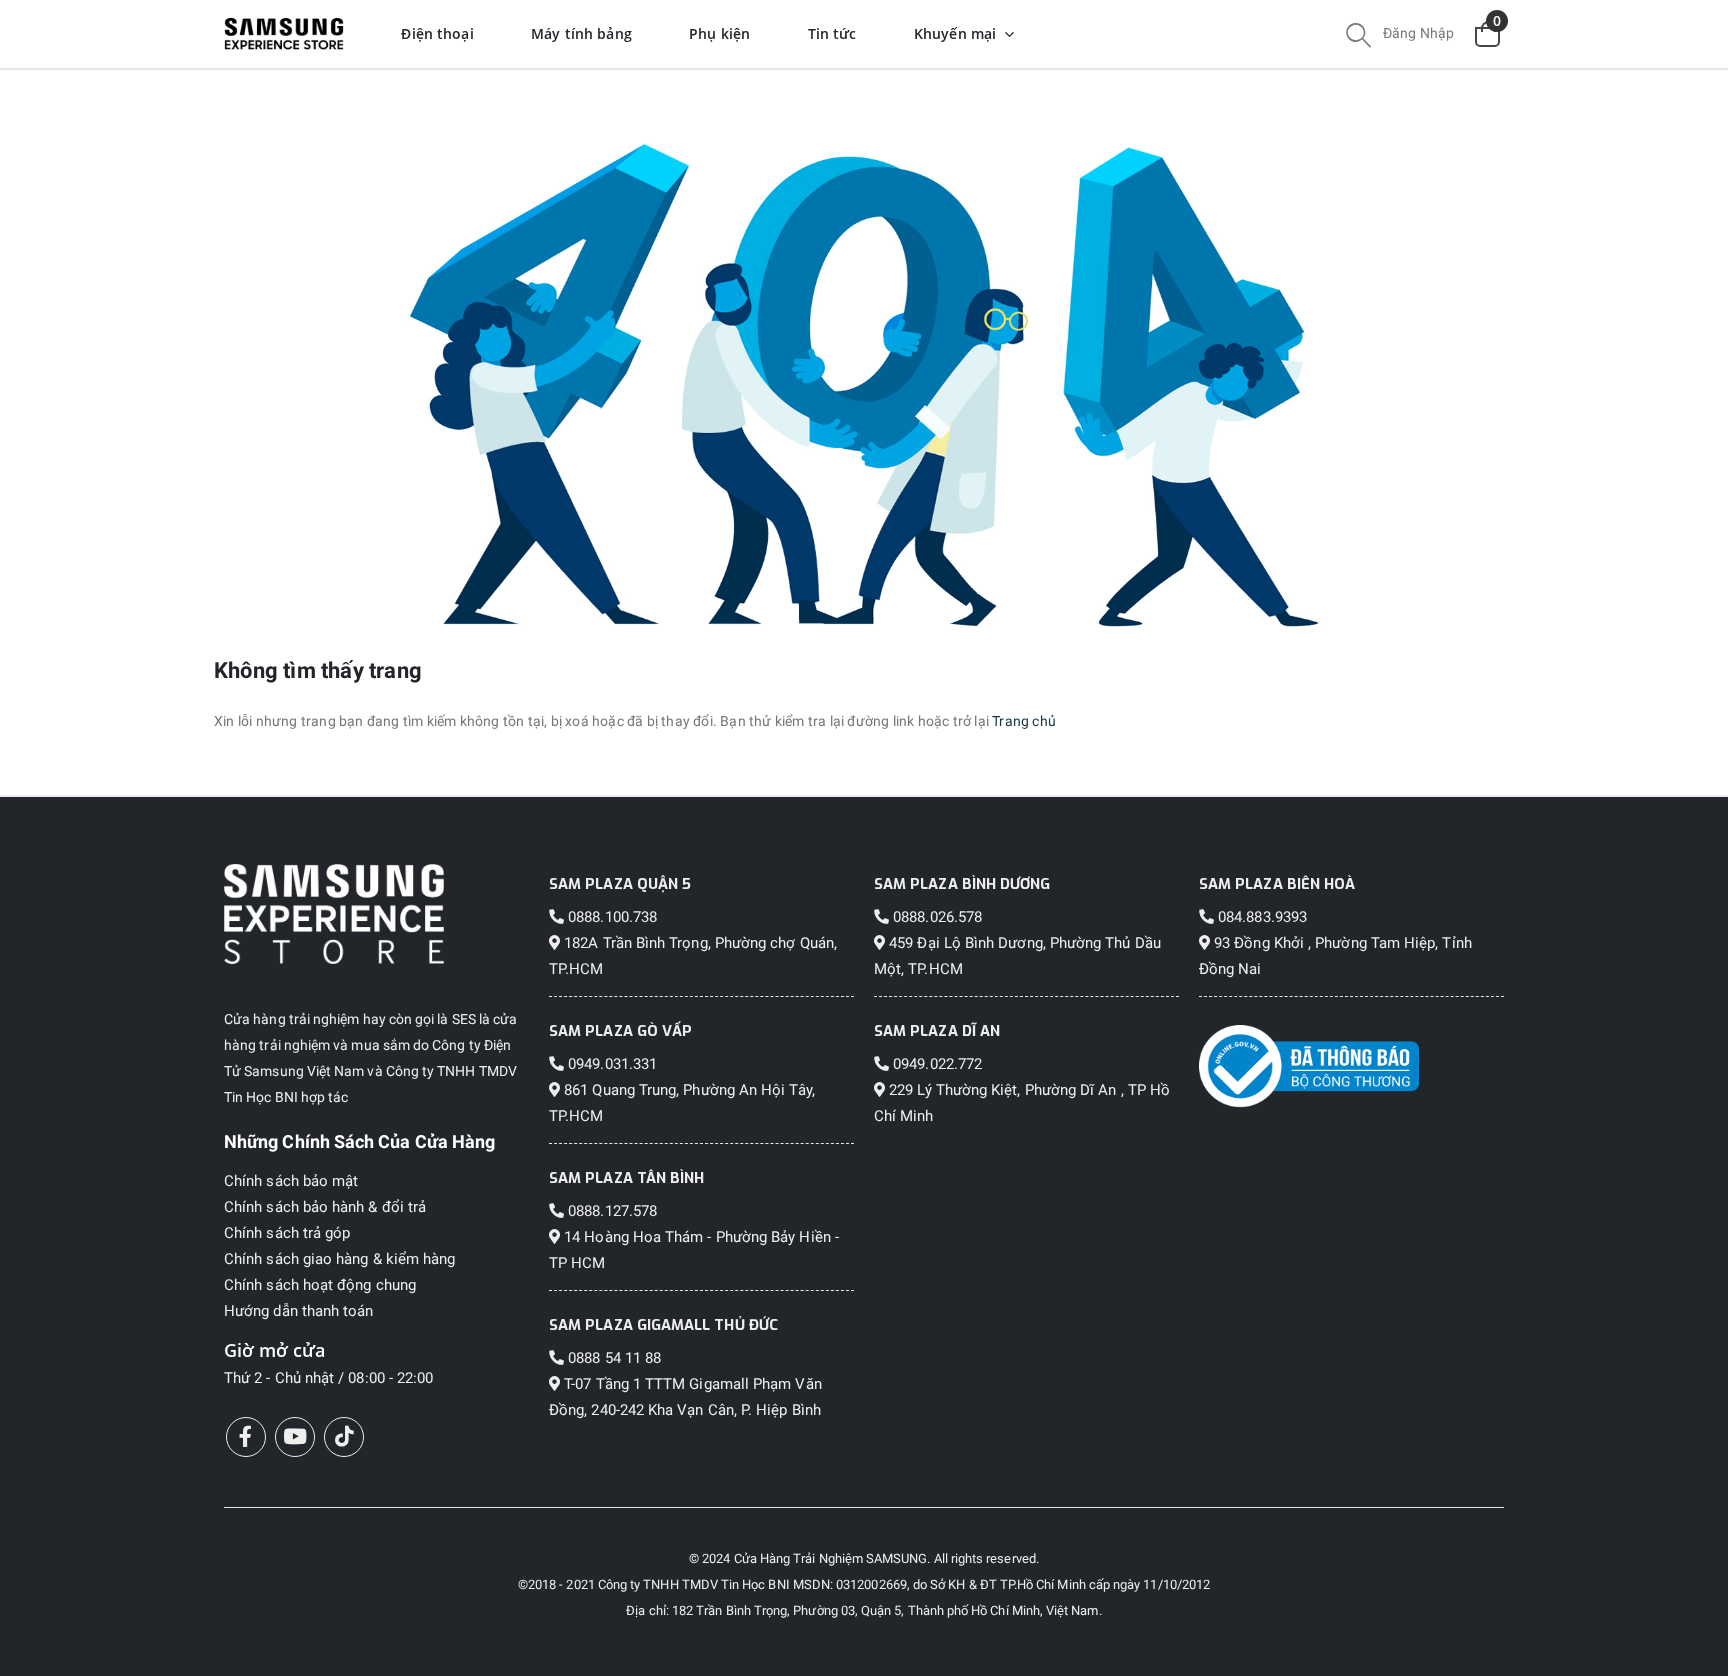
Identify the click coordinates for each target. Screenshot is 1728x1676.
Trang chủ (1024, 721)
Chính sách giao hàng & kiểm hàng (339, 1259)
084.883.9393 (1260, 917)
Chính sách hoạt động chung (320, 1285)
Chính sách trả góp (287, 1233)
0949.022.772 (935, 1064)
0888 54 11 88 (612, 1358)
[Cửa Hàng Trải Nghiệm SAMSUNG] (376, 913)
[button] (1358, 38)
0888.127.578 (610, 1211)
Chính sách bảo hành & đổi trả (325, 1207)
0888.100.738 (610, 917)
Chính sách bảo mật (291, 1181)
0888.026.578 (935, 917)
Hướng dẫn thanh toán (298, 1311)
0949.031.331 (610, 1064)
